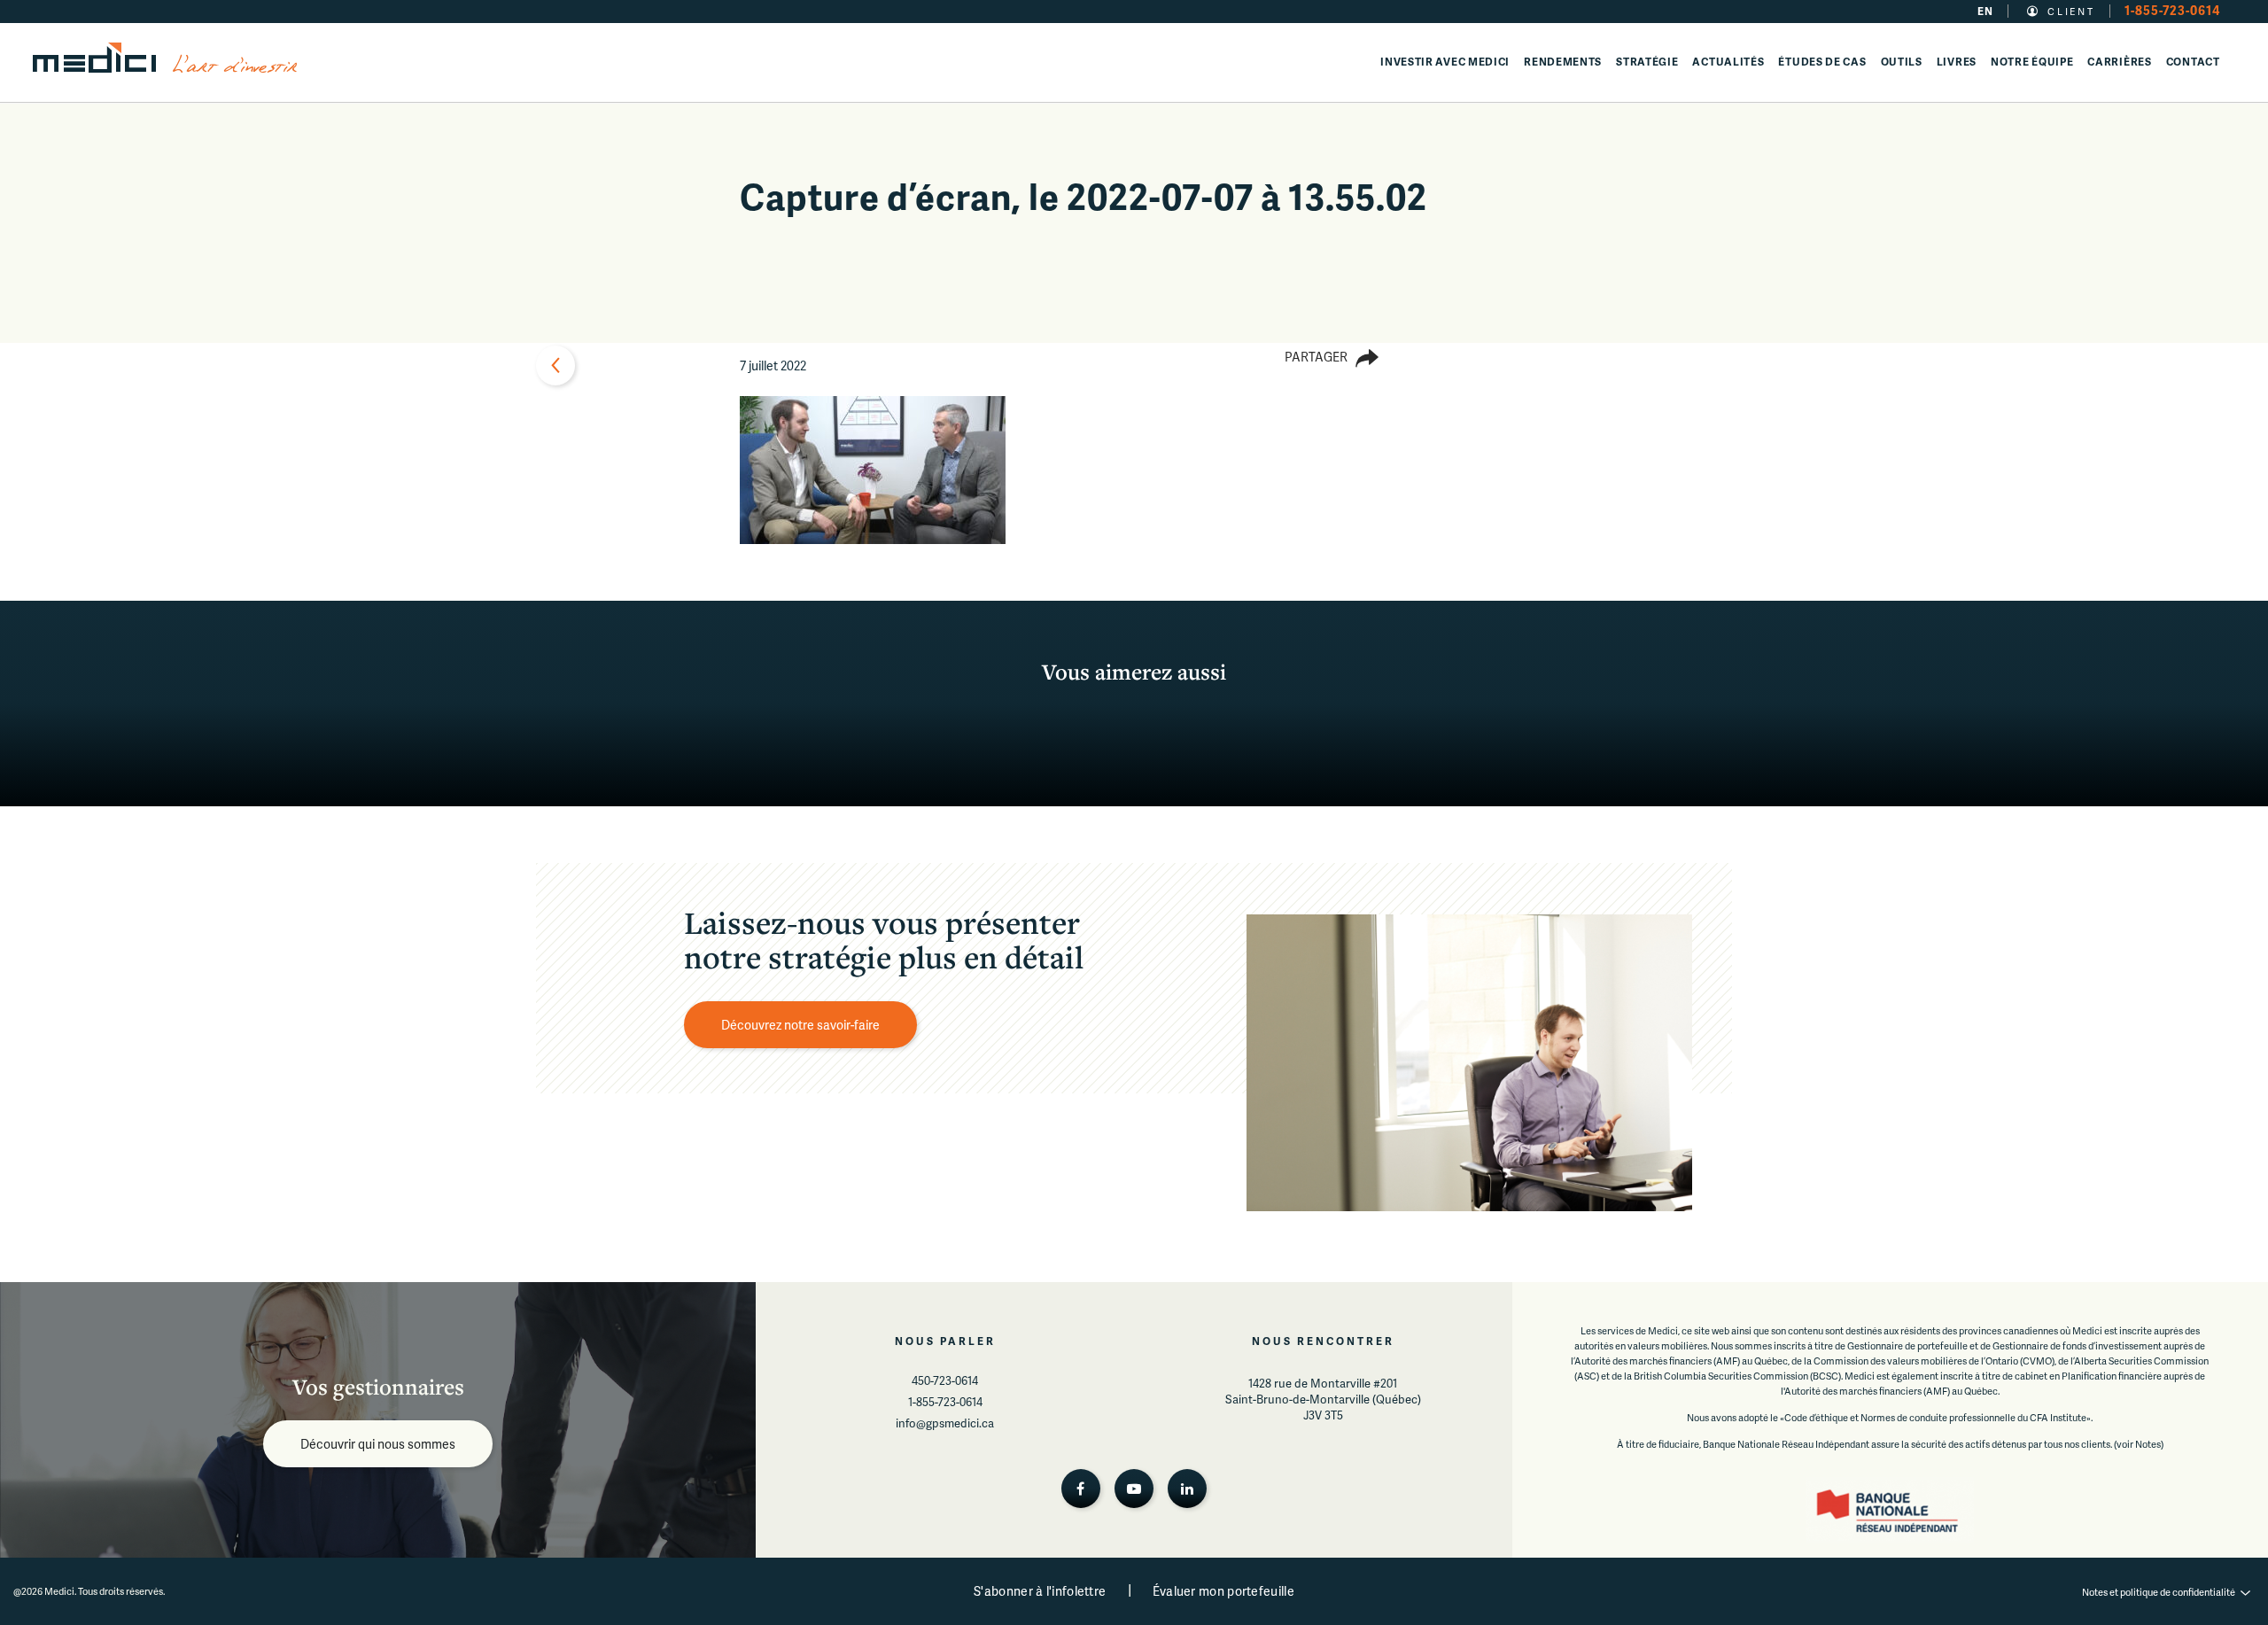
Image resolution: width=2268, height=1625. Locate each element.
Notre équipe (2032, 62)
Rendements (1563, 62)
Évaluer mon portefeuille (1223, 1591)
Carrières (2119, 62)
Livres (1957, 62)
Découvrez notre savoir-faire (800, 1025)
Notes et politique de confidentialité (2159, 1592)
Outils (1902, 62)
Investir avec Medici (1445, 62)
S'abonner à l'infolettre (1040, 1591)
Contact (2193, 62)
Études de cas (1822, 62)
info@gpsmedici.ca (945, 1423)
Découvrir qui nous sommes (378, 1444)
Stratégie (1647, 62)
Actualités (1728, 62)
